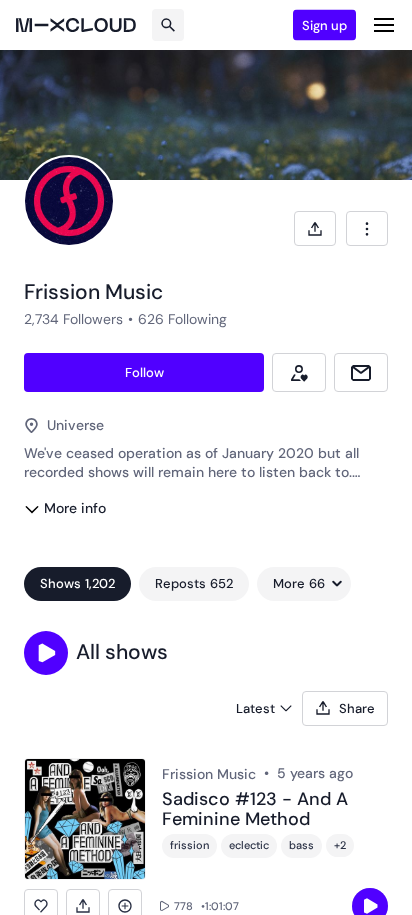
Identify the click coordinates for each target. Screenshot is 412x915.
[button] (46, 653)
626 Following (182, 319)
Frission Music (209, 774)
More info (75, 508)
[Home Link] (76, 25)
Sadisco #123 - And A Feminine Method (255, 810)
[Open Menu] (384, 25)
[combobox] (367, 228)
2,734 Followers (73, 319)
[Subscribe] (299, 372)
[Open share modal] (315, 228)
